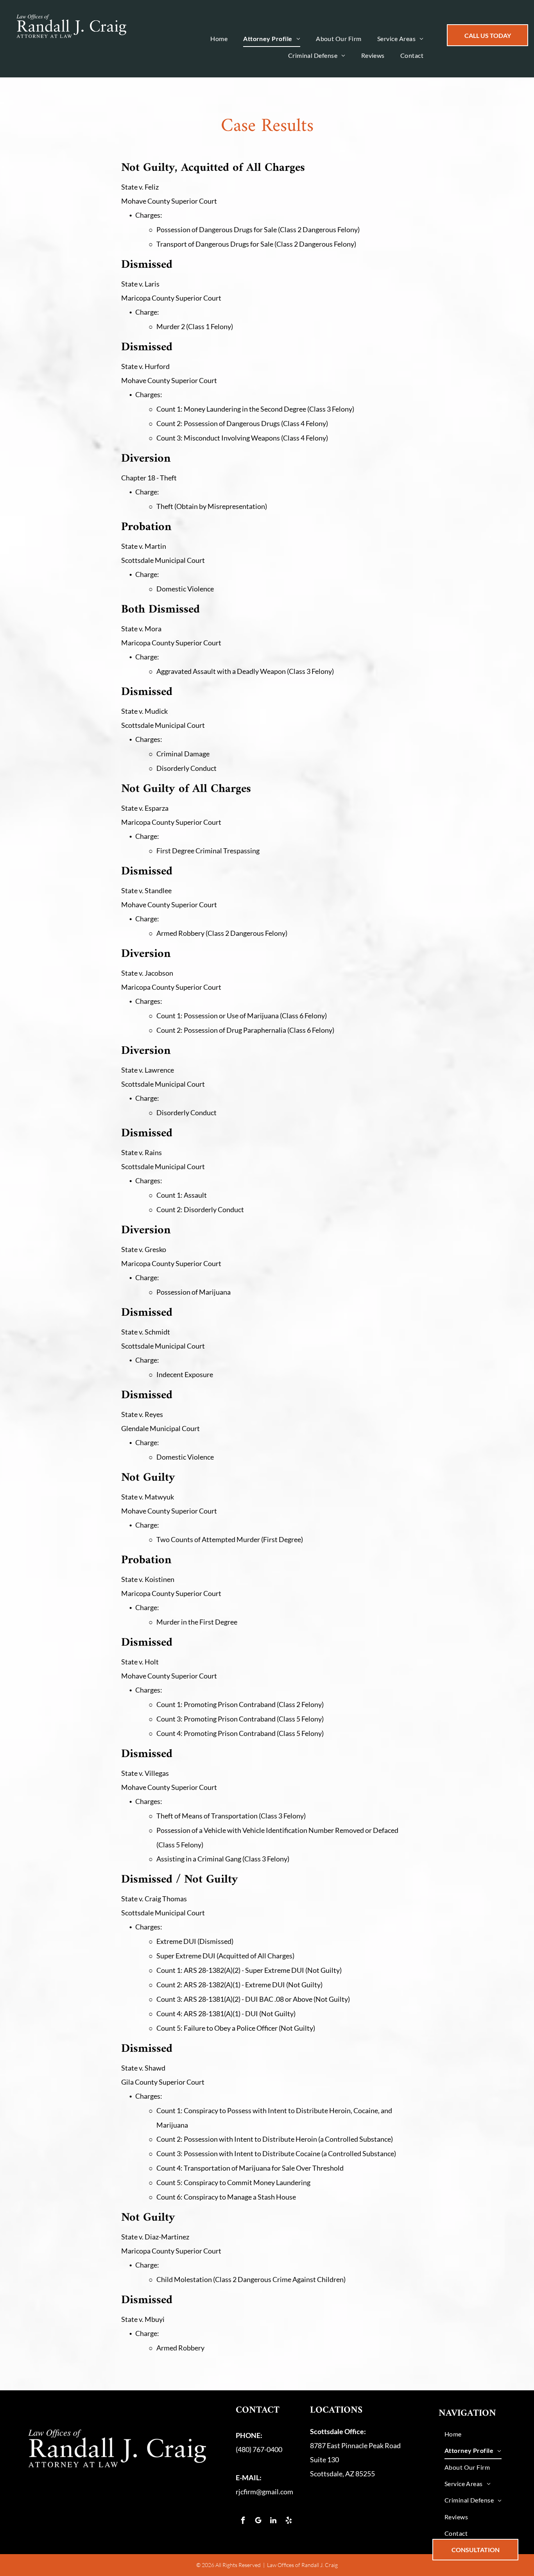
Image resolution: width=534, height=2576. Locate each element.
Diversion (146, 1051)
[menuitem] (219, 39)
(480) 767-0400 (259, 2449)
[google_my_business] (258, 2521)
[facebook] (243, 2521)
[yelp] (289, 2521)
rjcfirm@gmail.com (264, 2492)
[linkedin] (273, 2521)
